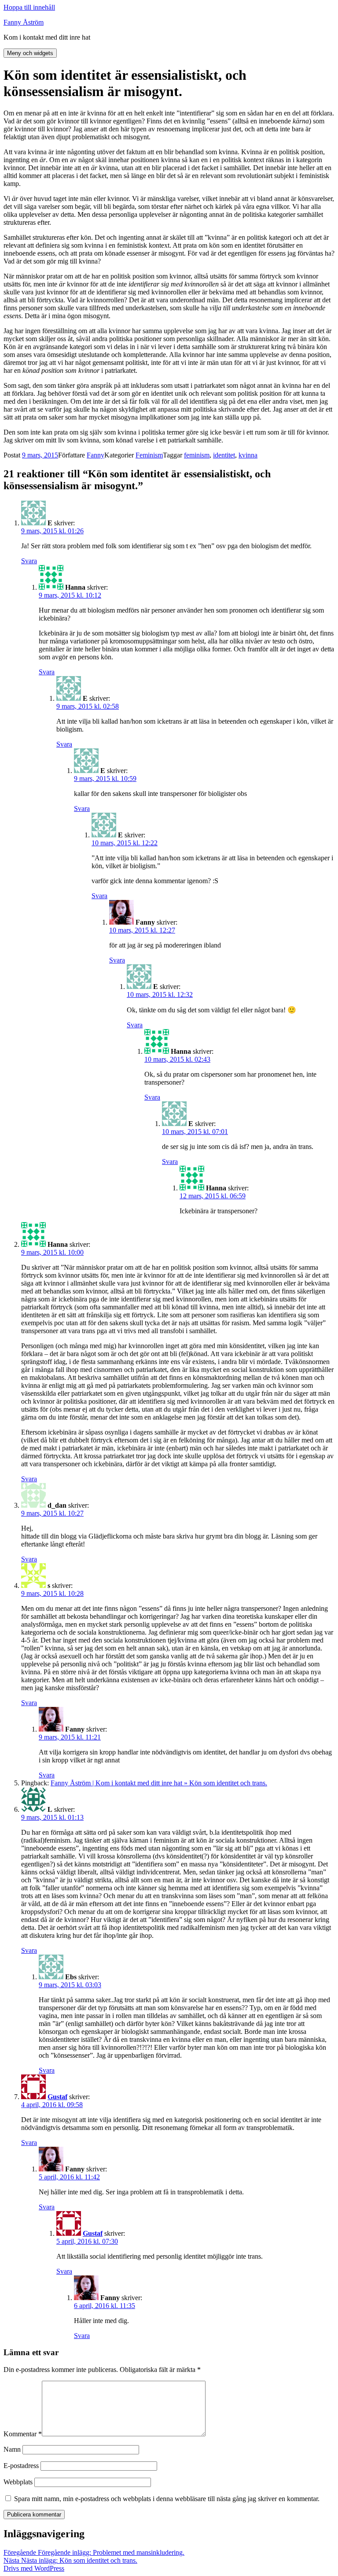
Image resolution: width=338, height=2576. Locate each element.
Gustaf (57, 2097)
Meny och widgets (30, 53)
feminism (197, 455)
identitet (224, 455)
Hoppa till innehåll (29, 7)
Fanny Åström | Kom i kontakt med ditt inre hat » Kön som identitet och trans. (159, 1783)
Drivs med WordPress (34, 2568)
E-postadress (21, 2466)
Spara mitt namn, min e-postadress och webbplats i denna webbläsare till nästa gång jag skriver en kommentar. (167, 2499)
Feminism (149, 455)
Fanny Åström (24, 22)
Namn (12, 2449)
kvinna (248, 455)
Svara (29, 561)
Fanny (96, 455)
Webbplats (18, 2482)
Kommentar (23, 2434)
